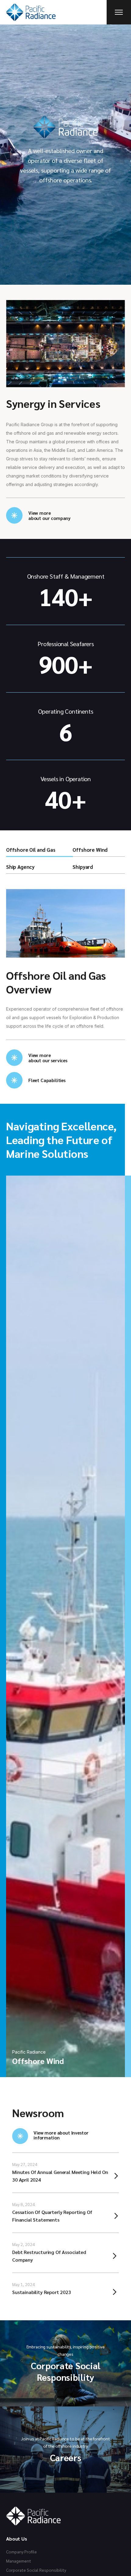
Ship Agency (20, 867)
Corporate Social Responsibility (36, 2570)
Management (19, 2561)
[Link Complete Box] (65, 2173)
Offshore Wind (90, 850)
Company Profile (21, 2552)
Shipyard (83, 867)
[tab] (39, 851)
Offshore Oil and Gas (31, 850)
